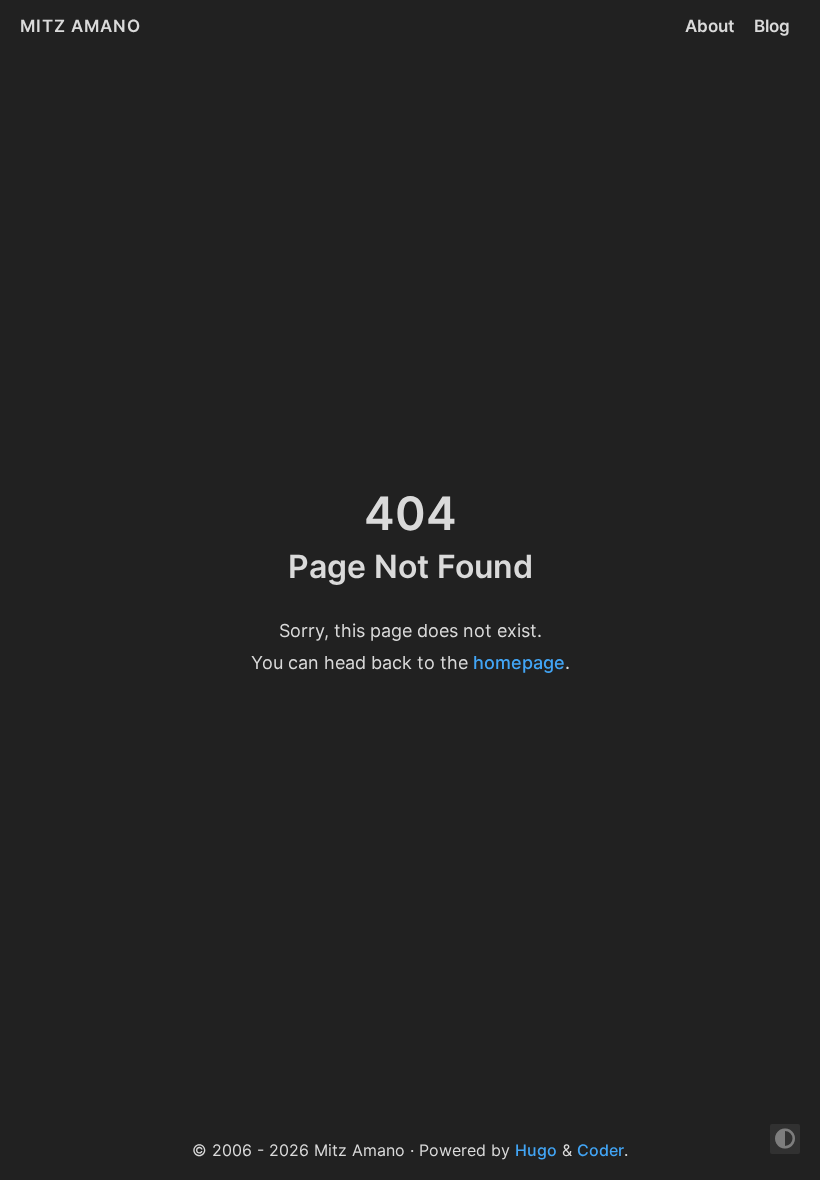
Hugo (536, 1150)
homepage (519, 662)
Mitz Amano (80, 26)
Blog (772, 26)
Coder (600, 1150)
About (709, 26)
